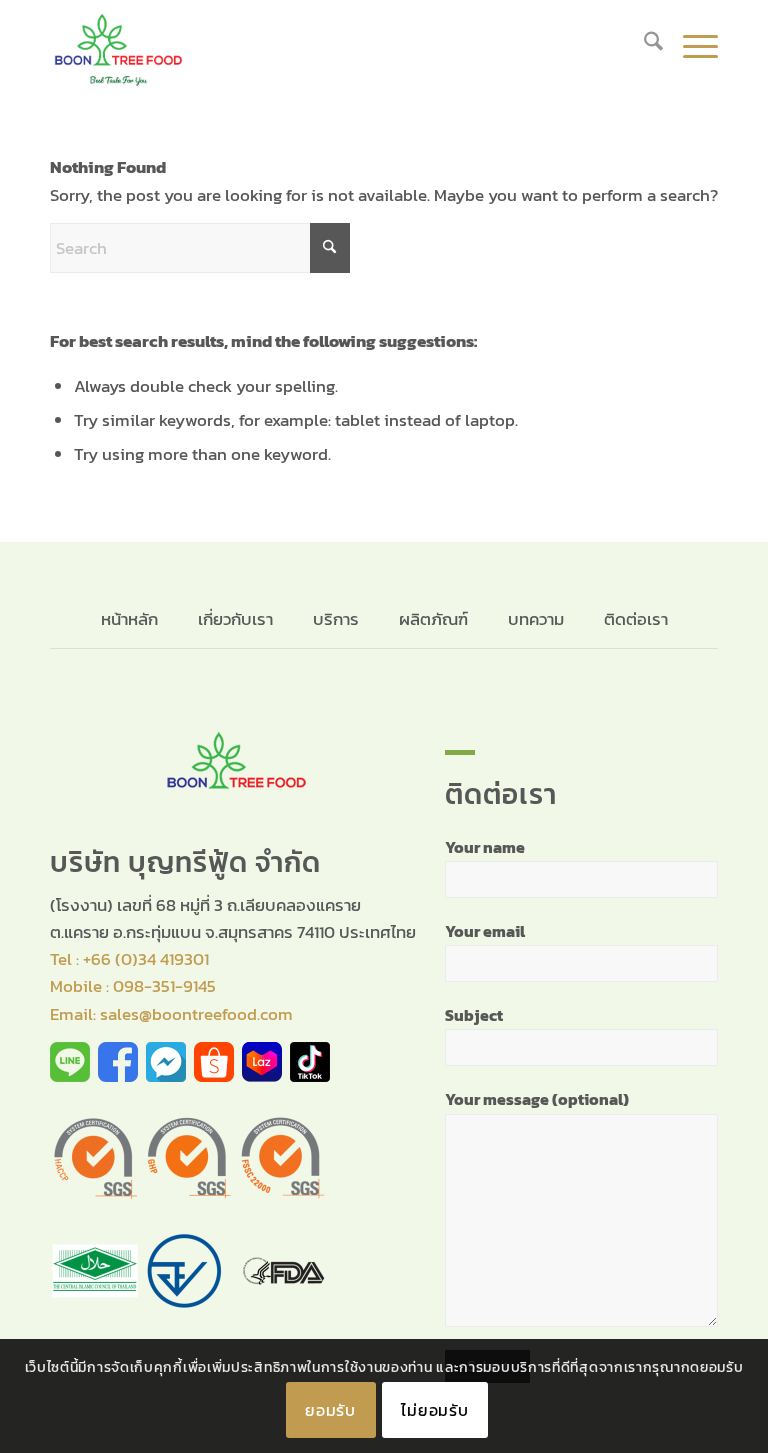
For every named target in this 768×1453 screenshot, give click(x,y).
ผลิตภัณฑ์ (433, 619)
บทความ (536, 619)
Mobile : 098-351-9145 (133, 986)
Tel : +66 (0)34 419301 (129, 959)
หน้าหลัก (131, 619)
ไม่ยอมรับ (435, 1410)
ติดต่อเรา (636, 619)
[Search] (643, 45)
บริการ (336, 619)
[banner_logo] (118, 45)
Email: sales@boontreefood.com (171, 1014)
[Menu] (690, 45)
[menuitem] (643, 45)
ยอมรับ (330, 1410)
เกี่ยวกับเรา (235, 619)
